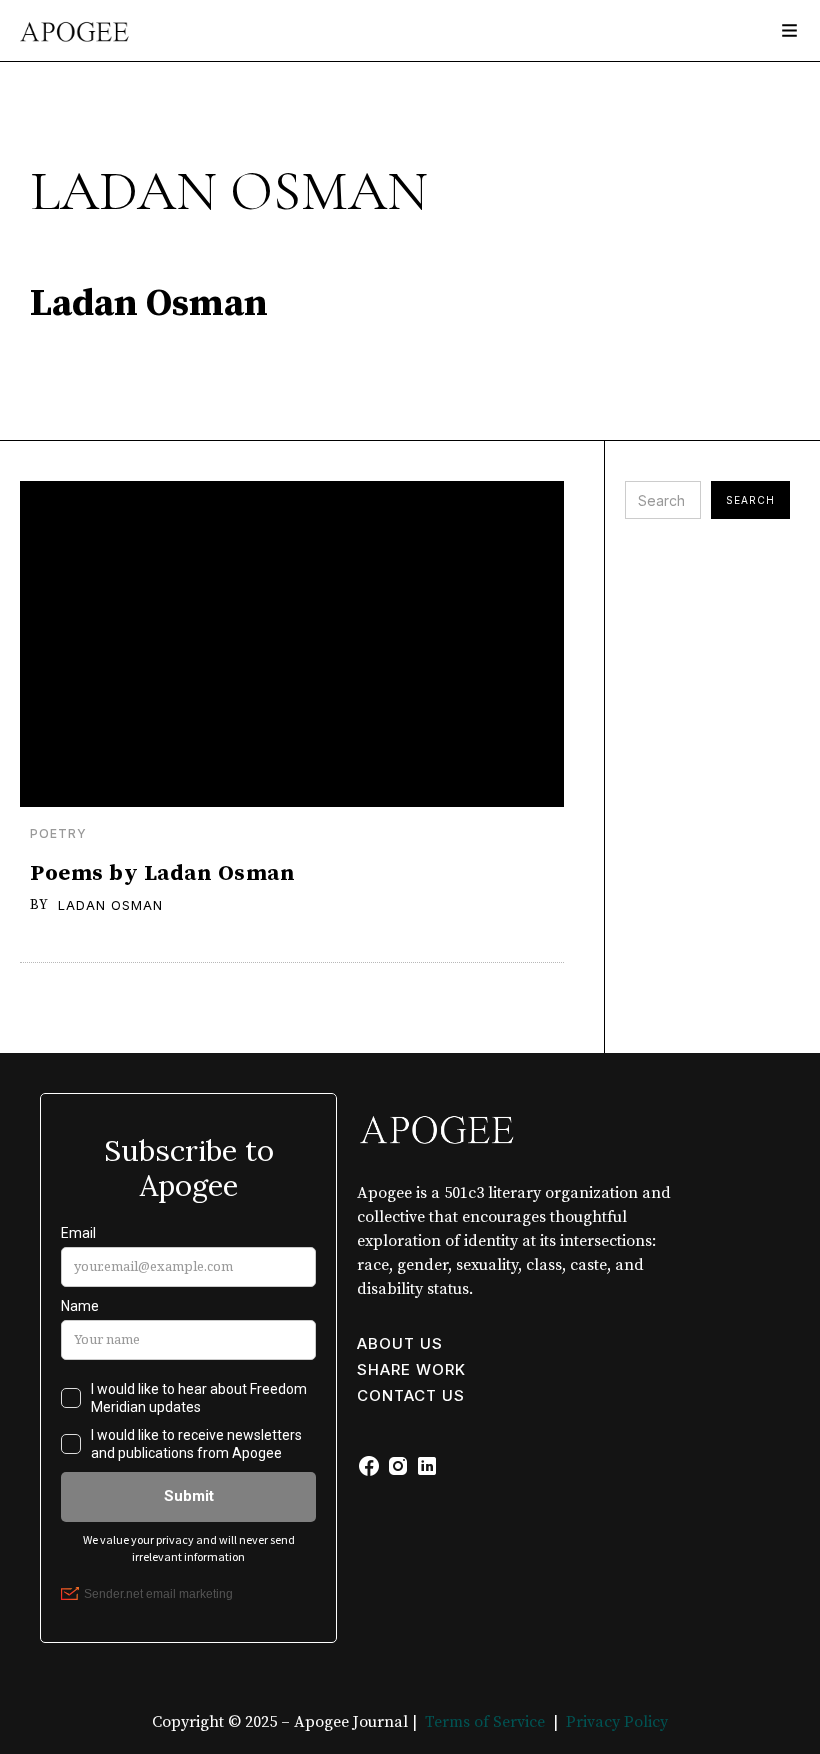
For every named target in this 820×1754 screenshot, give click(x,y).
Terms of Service (485, 1722)
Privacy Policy (617, 1722)
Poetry (58, 834)
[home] (65, 21)
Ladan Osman (110, 905)
